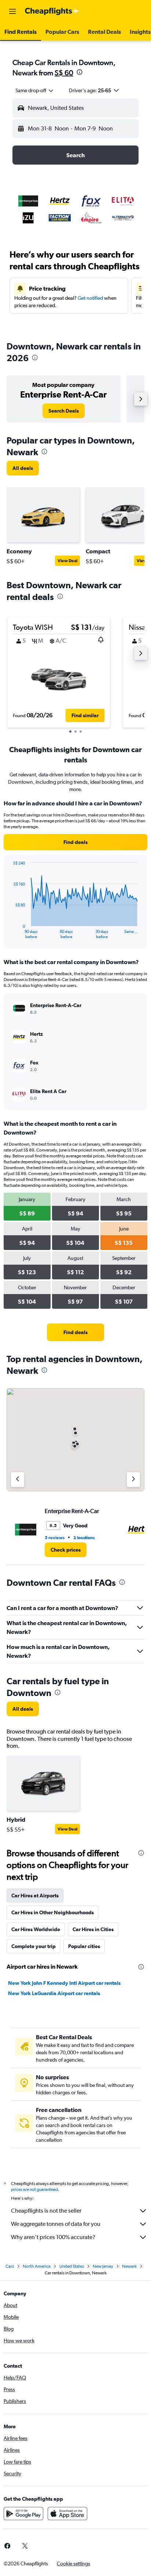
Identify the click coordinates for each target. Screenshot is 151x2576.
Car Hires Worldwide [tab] (36, 1929)
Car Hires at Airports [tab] (35, 1896)
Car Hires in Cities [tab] (93, 1929)
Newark (129, 2266)
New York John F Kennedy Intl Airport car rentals (64, 1983)
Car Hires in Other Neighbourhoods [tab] (53, 1912)
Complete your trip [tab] (34, 1946)
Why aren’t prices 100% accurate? (53, 2237)
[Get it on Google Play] (23, 2514)
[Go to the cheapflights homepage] (52, 11)
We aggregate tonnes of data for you (56, 2224)
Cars (10, 2266)
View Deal (67, 561)
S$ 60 (64, 73)
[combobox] (35, 90)
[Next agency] (133, 1480)
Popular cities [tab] (84, 1946)
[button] (12, 11)
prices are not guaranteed (34, 2189)
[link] (64, 411)
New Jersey (103, 2266)
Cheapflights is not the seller (46, 2211)
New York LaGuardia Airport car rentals (54, 1993)
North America (37, 2266)
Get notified (90, 298)
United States (72, 2266)
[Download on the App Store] (67, 2514)
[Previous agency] (18, 1480)
